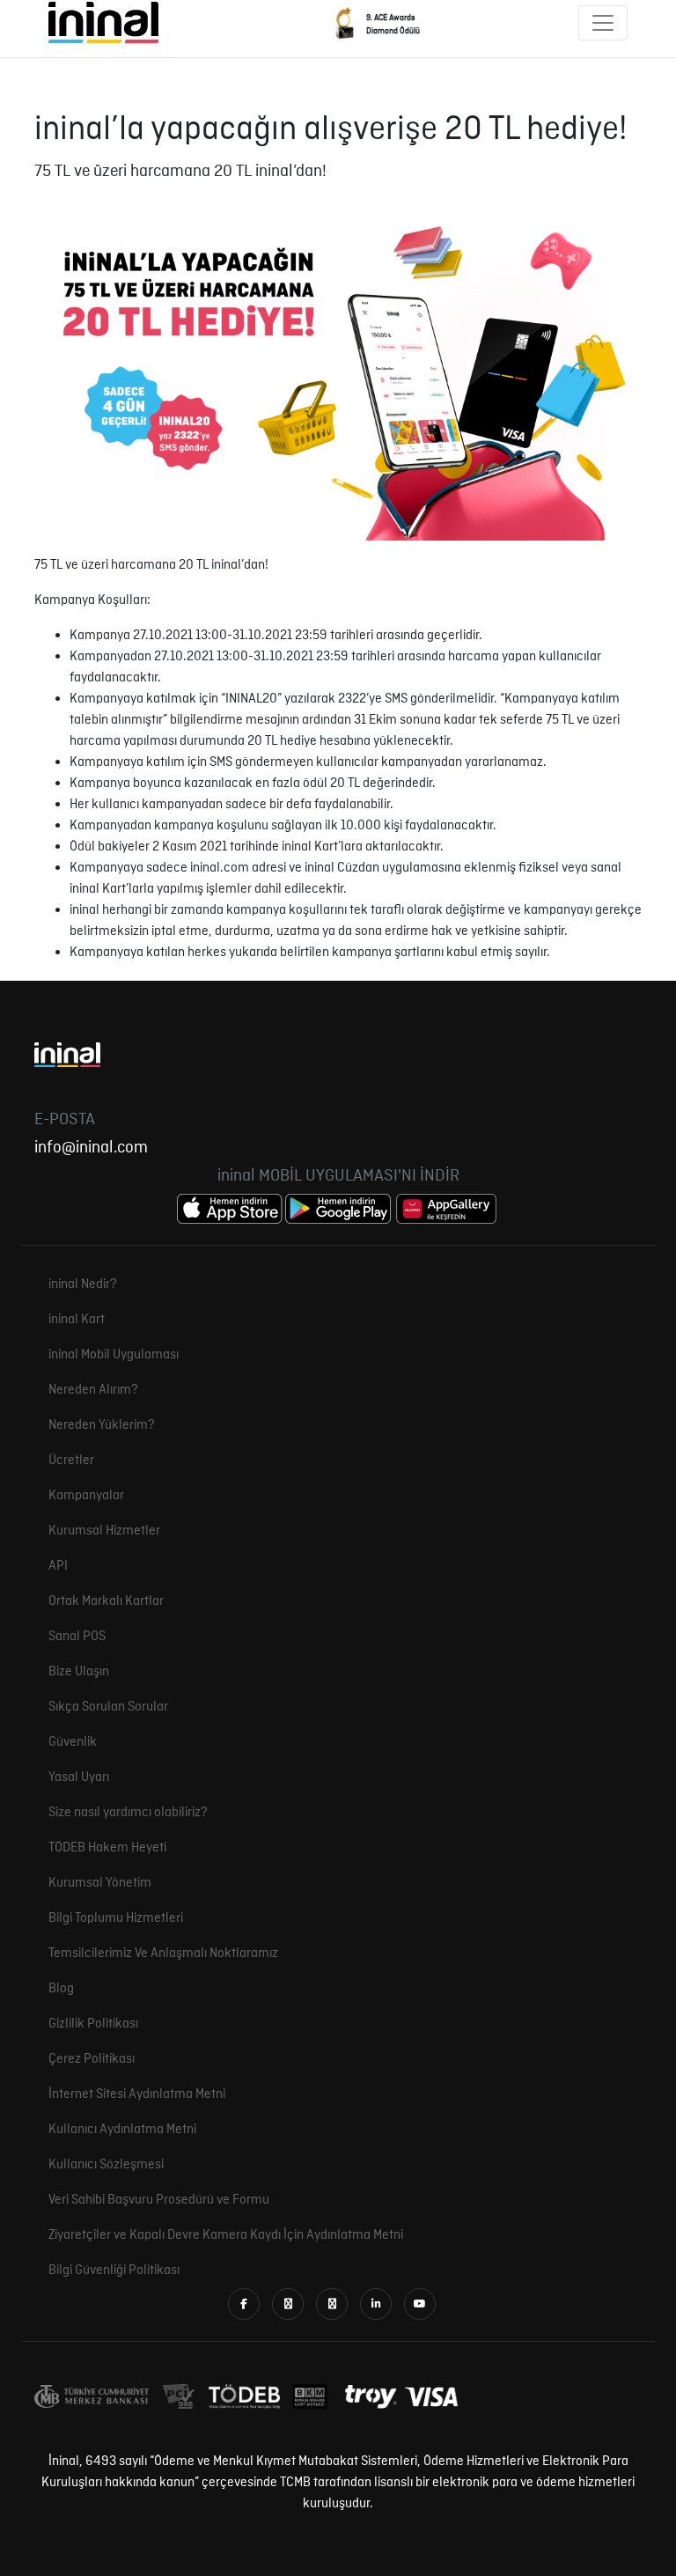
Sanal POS (77, 1637)
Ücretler (71, 1461)
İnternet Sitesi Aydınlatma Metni (137, 2094)
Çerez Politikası (92, 2059)
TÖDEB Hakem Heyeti (107, 1848)
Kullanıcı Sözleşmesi (106, 2165)
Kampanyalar (86, 1496)
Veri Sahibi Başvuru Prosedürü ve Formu (159, 2200)
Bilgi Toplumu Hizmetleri (116, 1918)
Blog (61, 1989)
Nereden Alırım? (93, 1390)
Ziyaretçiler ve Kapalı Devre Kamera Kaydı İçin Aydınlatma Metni (226, 2235)
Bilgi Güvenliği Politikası (114, 2271)
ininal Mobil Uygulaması (114, 1355)
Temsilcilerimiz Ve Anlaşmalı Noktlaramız (163, 1954)
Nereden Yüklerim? (102, 1425)
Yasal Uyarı (79, 1777)
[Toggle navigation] (603, 23)
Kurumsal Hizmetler (104, 1531)
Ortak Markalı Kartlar (106, 1601)
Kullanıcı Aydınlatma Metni (122, 2130)
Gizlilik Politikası (93, 2024)
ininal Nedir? (83, 1284)
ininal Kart (77, 1320)
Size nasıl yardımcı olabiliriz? (128, 1813)
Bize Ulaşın (79, 1672)
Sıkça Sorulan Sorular (108, 1707)
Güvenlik (73, 1742)
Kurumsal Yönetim (100, 1883)
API (58, 1566)
